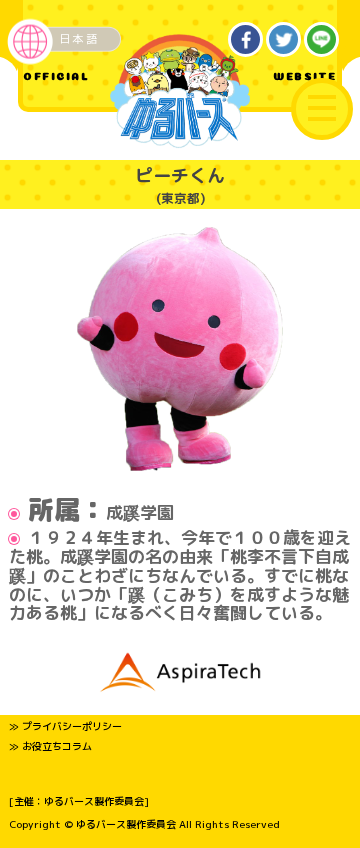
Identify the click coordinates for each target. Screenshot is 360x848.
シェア (246, 40)
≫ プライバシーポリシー (65, 726)
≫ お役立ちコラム (50, 746)
